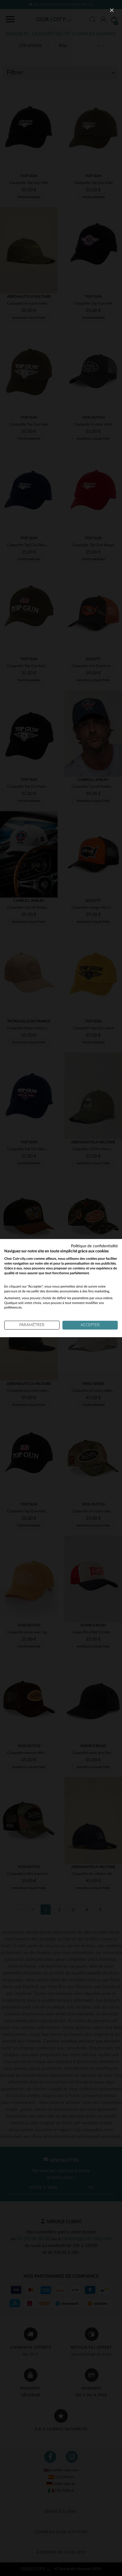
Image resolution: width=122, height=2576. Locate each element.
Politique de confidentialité (94, 1246)
